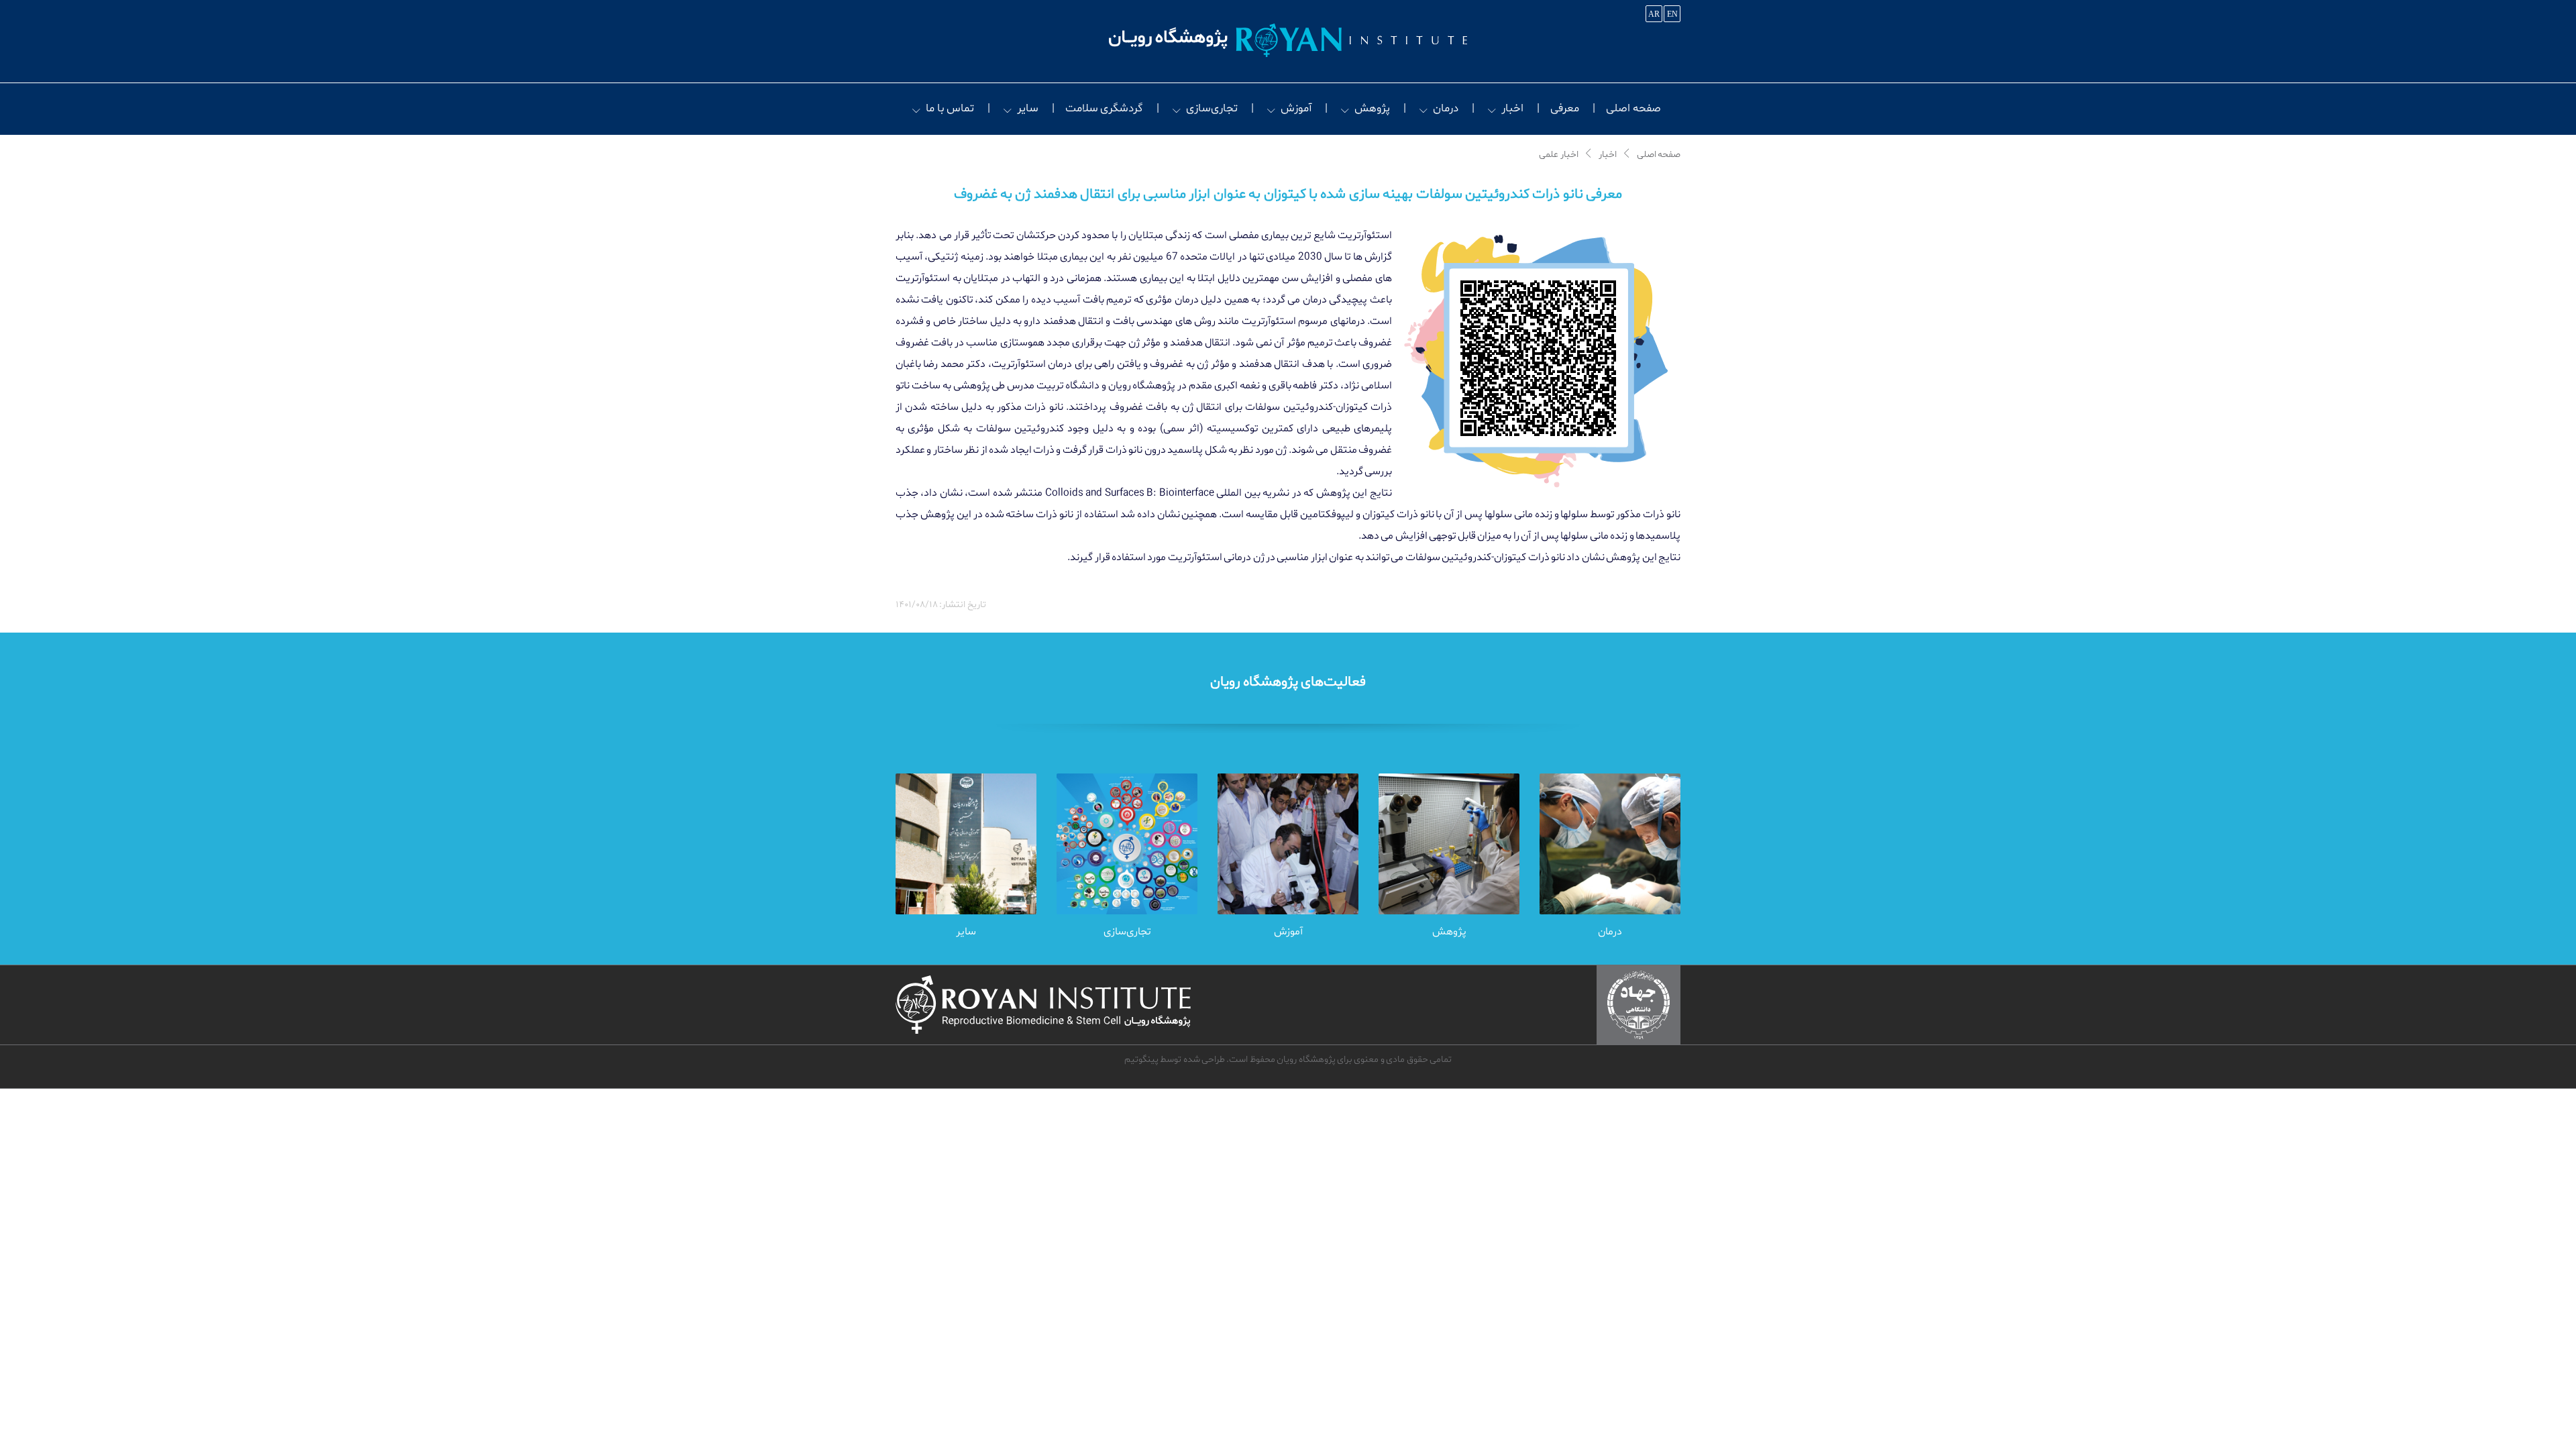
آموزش (1296, 108)
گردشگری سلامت (1104, 108)
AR (1654, 14)
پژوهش (1372, 108)
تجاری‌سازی (1212, 108)
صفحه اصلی (1633, 108)
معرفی (1565, 108)
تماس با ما (950, 108)
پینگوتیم (1141, 1060)
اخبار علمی (1558, 155)
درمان (1446, 108)
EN (1672, 14)
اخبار (1512, 108)
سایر (1028, 108)
